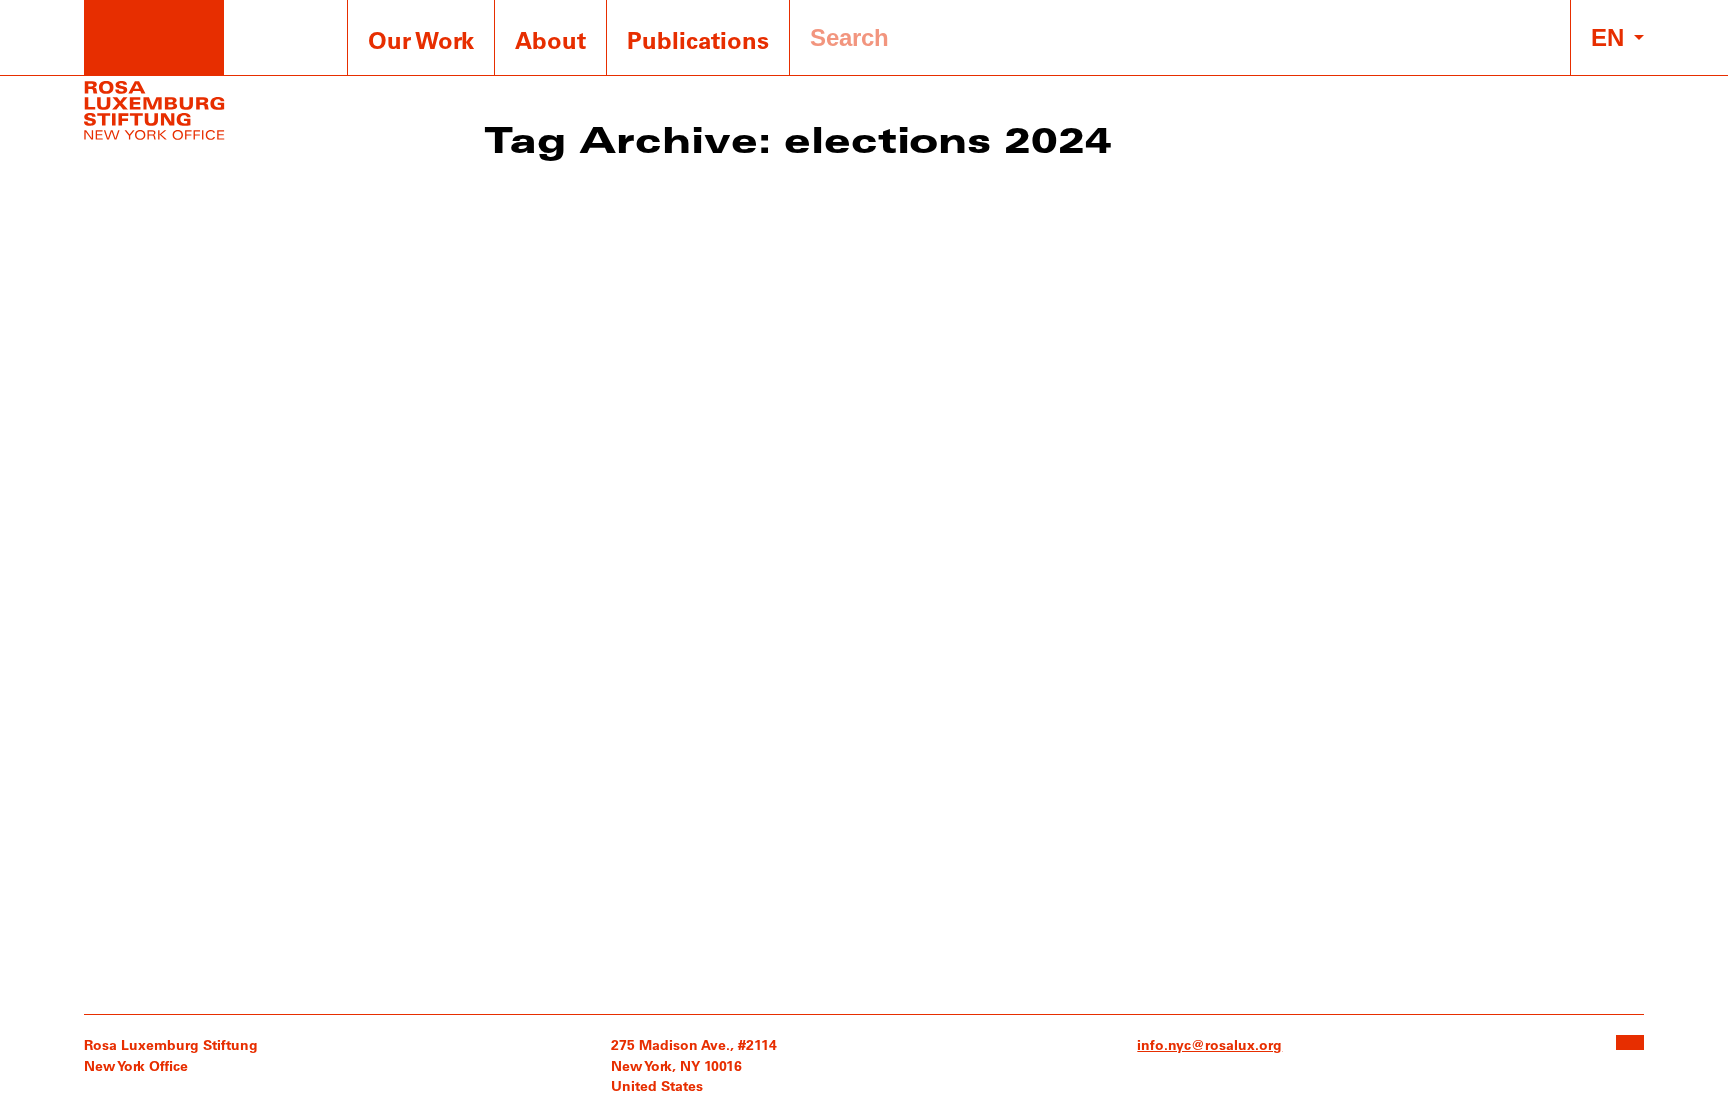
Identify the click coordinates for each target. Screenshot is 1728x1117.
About (550, 39)
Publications (698, 39)
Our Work (421, 39)
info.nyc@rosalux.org (1209, 1044)
